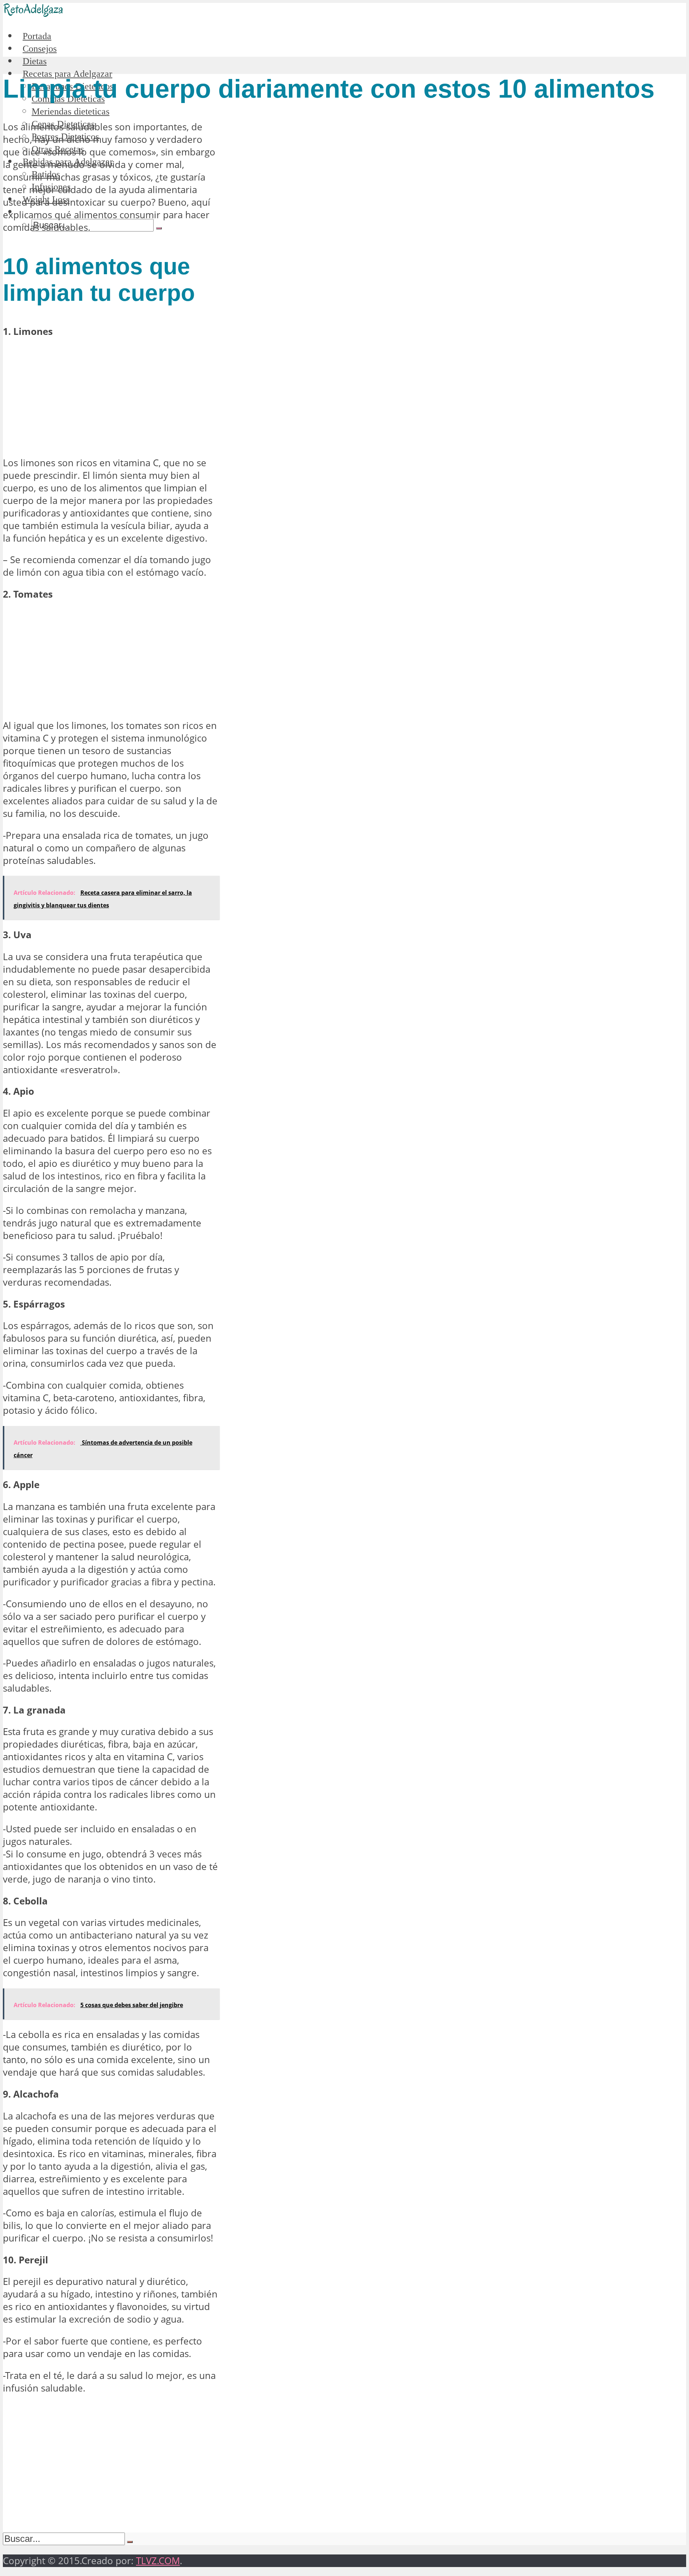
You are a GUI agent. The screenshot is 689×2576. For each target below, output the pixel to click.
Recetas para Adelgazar (67, 74)
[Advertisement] (111, 397)
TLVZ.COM (158, 2561)
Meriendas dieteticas (71, 111)
